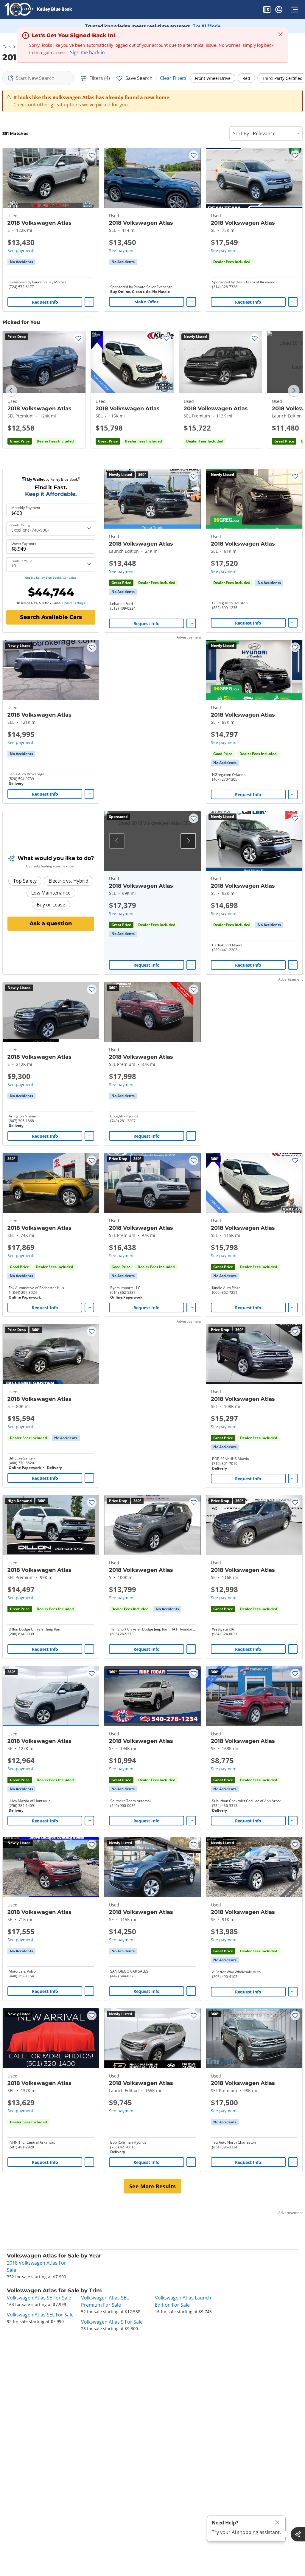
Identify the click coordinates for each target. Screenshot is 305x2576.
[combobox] (38, 78)
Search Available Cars (51, 617)
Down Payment (24, 544)
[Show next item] (188, 841)
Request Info (45, 302)
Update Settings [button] (74, 603)
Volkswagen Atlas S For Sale (112, 2322)
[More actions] (89, 302)
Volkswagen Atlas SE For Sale (39, 2298)
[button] (267, 10)
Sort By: (242, 133)
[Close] (277, 2523)
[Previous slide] (11, 391)
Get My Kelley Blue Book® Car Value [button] (51, 577)
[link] (21, 262)
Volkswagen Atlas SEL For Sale (40, 2315)
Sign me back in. (88, 52)
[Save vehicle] (92, 155)
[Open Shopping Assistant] (298, 2534)
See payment (20, 250)
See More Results (152, 2186)
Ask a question (51, 923)
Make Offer (146, 302)
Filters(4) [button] (100, 78)
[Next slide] (294, 391)
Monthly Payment (26, 508)
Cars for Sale (15, 47)
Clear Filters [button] (173, 78)
